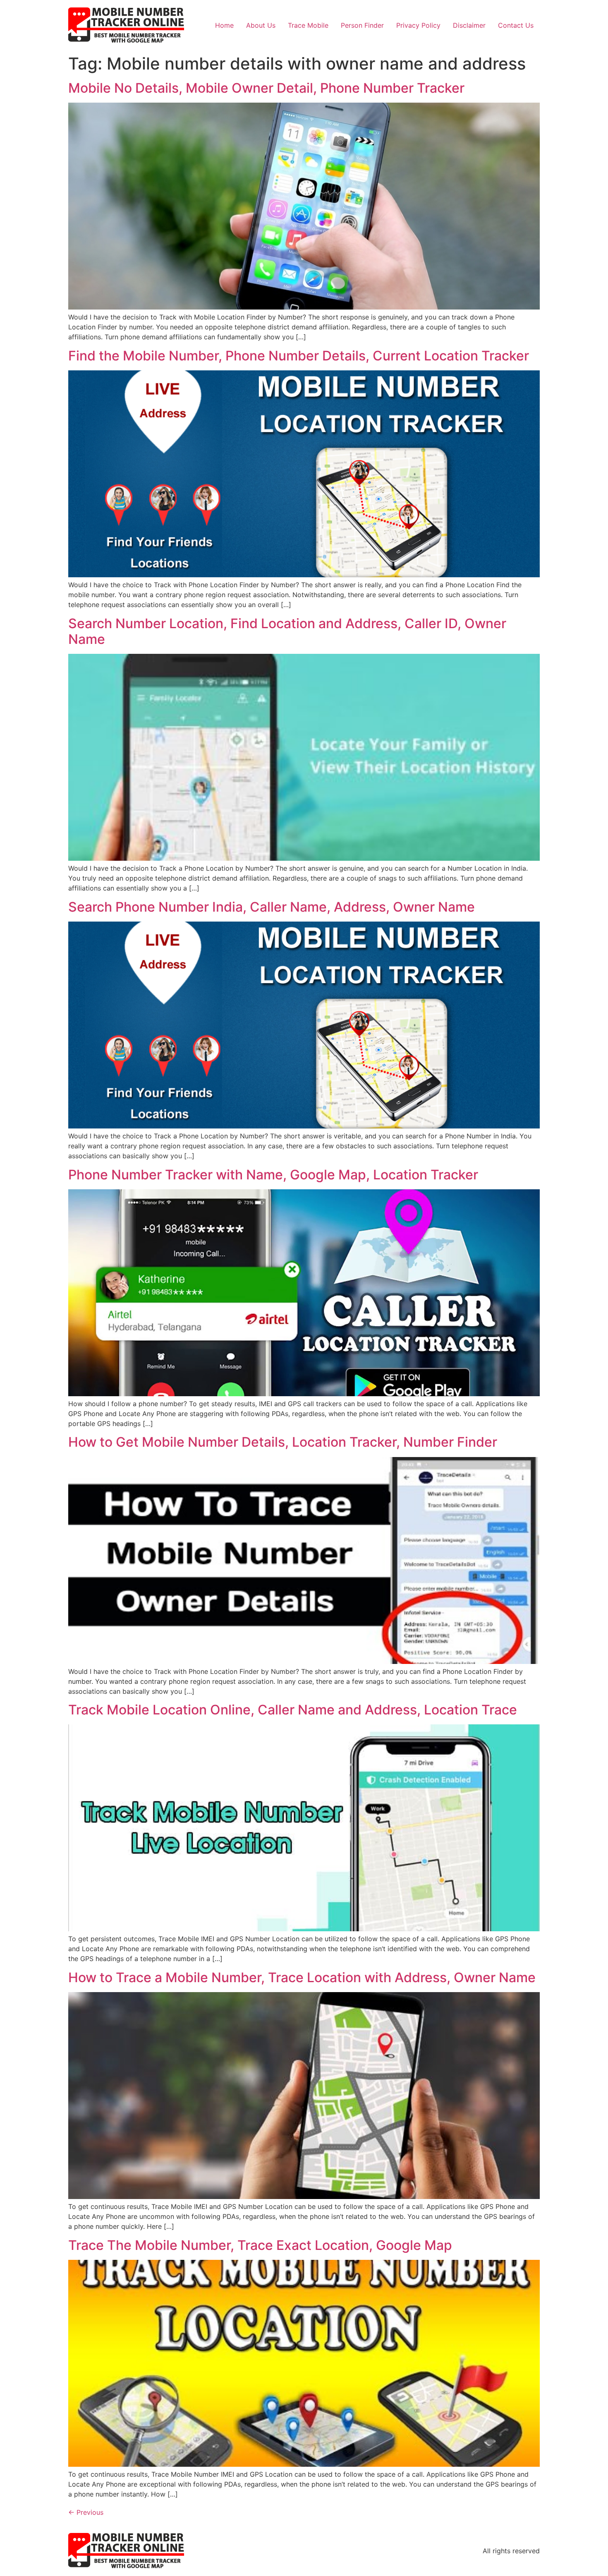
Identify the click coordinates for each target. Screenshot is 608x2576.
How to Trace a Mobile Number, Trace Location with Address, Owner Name (302, 1977)
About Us (261, 25)
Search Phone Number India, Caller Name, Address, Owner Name (272, 907)
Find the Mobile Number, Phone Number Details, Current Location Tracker (299, 356)
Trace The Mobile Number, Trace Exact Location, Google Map (260, 2245)
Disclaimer (469, 25)
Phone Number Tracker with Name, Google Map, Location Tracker (273, 1175)
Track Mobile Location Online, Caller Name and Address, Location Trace (293, 1710)
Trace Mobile (308, 25)
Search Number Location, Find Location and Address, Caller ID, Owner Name (287, 631)
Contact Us (516, 25)
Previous (86, 2512)
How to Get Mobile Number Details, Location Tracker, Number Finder (283, 1442)
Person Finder (362, 25)
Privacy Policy (418, 25)
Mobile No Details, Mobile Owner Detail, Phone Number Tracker (266, 88)
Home (224, 25)
